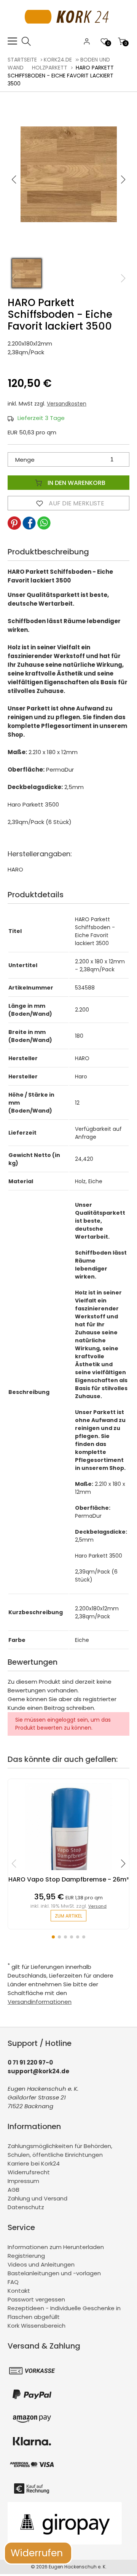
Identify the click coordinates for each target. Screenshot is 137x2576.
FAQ (13, 2282)
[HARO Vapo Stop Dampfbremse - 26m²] (68, 1872)
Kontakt (19, 2291)
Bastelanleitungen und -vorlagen (54, 2273)
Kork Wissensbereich (37, 2326)
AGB (14, 2190)
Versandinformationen (40, 2002)
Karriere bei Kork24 (34, 2163)
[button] (123, 180)
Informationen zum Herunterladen (56, 2247)
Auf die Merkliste (76, 503)
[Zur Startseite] (69, 32)
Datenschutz (26, 2207)
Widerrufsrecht (29, 2172)
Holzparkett (50, 68)
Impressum (23, 2181)
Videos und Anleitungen (41, 2264)
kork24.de (58, 60)
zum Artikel (68, 1916)
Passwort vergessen (36, 2299)
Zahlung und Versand (37, 2198)
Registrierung (26, 2256)
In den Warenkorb (76, 483)
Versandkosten (67, 404)
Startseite (22, 60)
